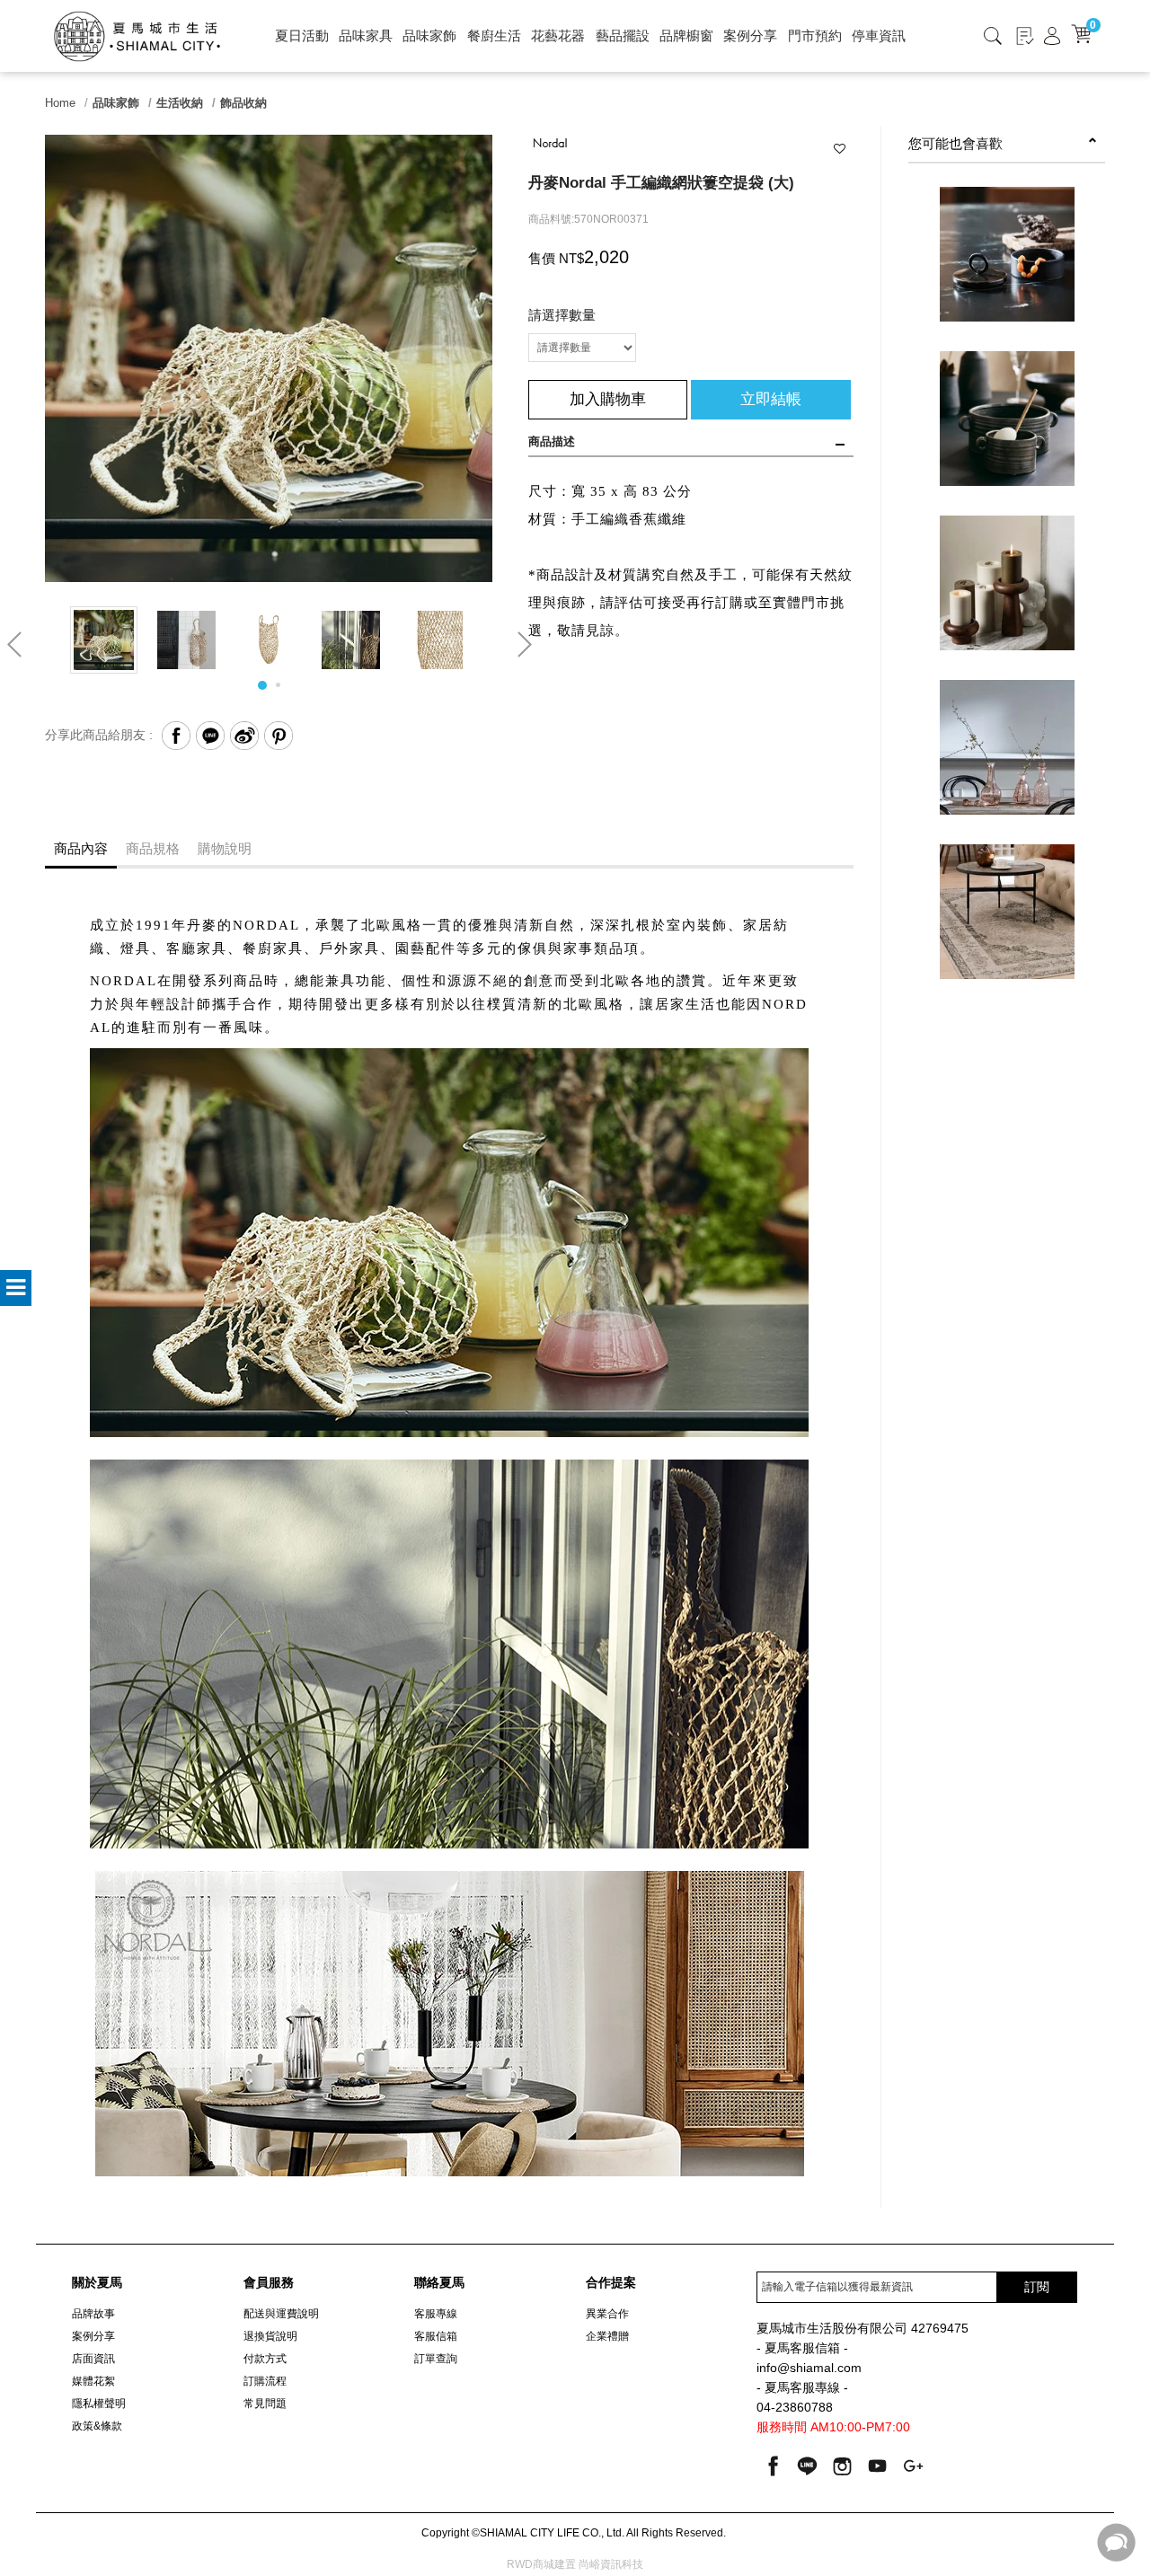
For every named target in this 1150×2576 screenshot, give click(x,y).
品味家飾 (429, 35)
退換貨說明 (270, 2336)
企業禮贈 (607, 2336)
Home (60, 103)
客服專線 (436, 2314)
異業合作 (607, 2314)
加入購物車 (608, 399)
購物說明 (225, 848)
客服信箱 (436, 2336)
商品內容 (81, 848)
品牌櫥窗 (686, 35)
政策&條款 (97, 2426)
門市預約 (815, 35)
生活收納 (180, 103)
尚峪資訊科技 (611, 2564)
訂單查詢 (436, 2359)
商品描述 (552, 441)
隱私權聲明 (99, 2404)
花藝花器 (558, 35)
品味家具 (366, 35)
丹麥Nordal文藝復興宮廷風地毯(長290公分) (1007, 935)
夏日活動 (302, 35)
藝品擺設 (623, 35)
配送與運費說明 (281, 2314)
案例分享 (750, 35)
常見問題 (265, 2404)
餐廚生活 (494, 35)
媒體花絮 (93, 2381)
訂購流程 (265, 2381)
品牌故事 (93, 2314)
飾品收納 (243, 103)
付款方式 (265, 2359)
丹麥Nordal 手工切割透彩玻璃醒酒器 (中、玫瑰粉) (1007, 771)
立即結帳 (771, 399)
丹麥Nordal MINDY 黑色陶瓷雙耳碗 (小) (1007, 442)
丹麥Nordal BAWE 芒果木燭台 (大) (1007, 597)
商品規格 (153, 848)
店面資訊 (93, 2359)
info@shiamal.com (809, 2368)
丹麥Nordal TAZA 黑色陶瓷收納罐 (1007, 269)
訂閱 (1037, 2287)
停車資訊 (879, 35)
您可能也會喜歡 (955, 143)
